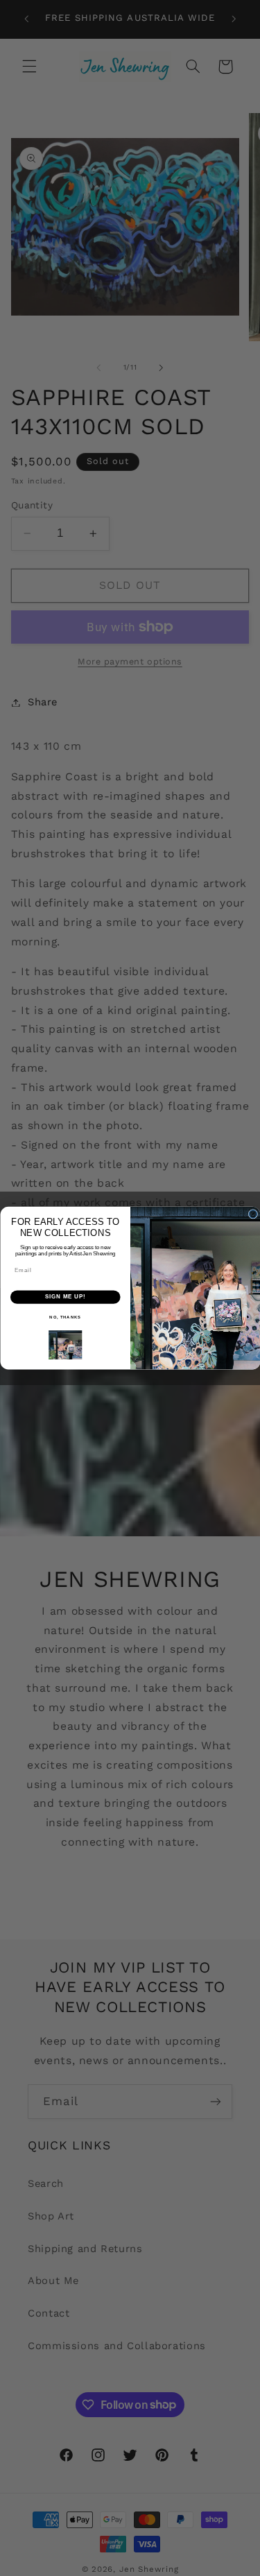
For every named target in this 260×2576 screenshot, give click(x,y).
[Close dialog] (253, 1214)
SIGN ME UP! (65, 1296)
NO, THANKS (65, 1317)
